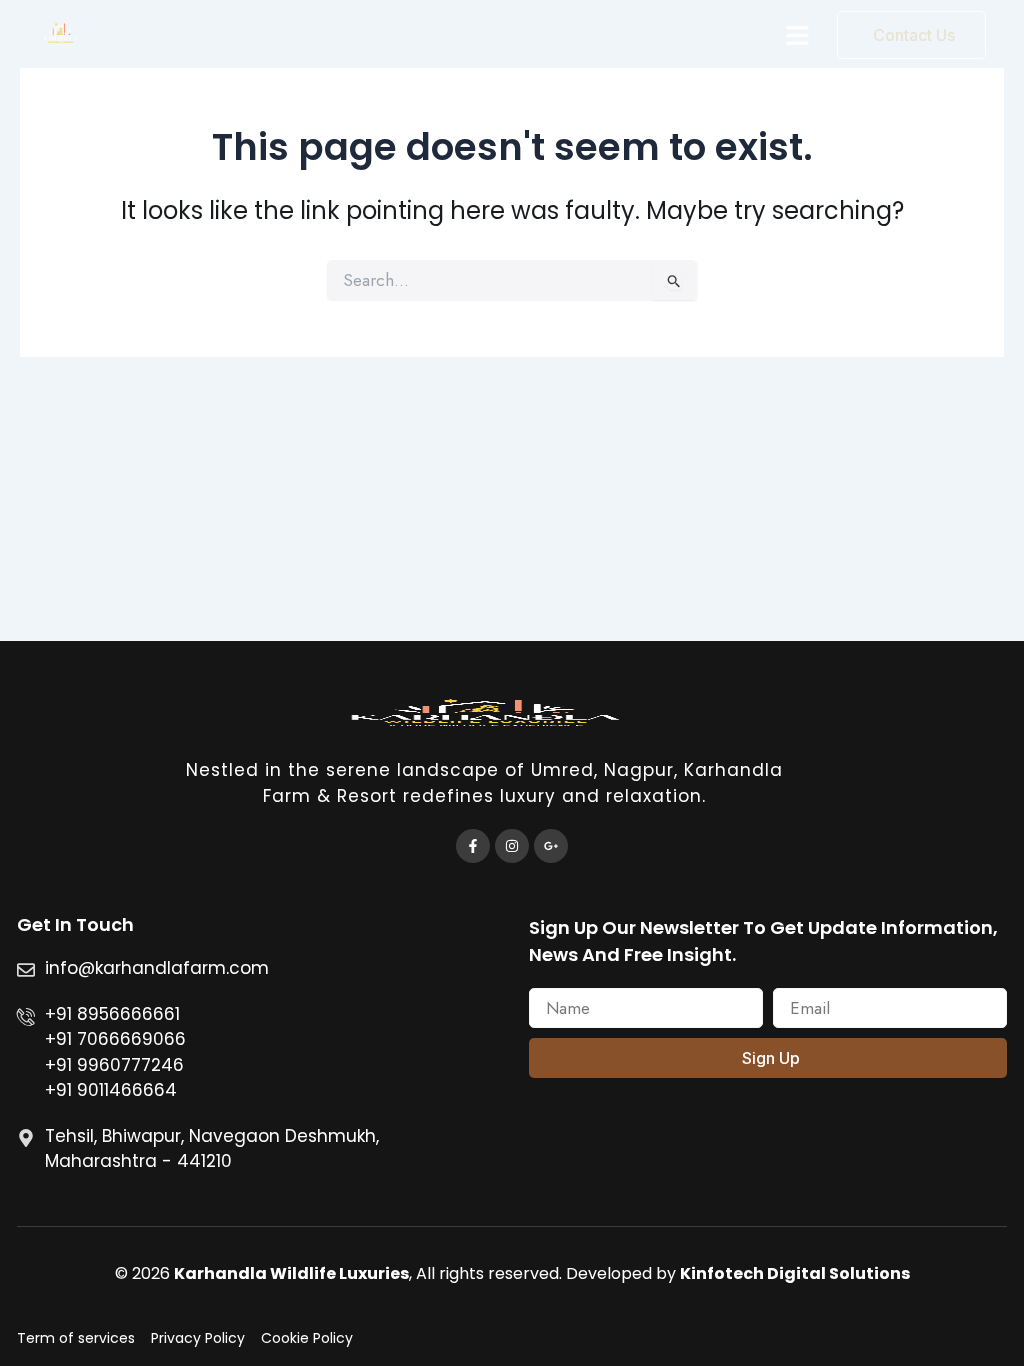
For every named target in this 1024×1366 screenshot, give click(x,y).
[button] (798, 35)
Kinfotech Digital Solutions (795, 1273)
